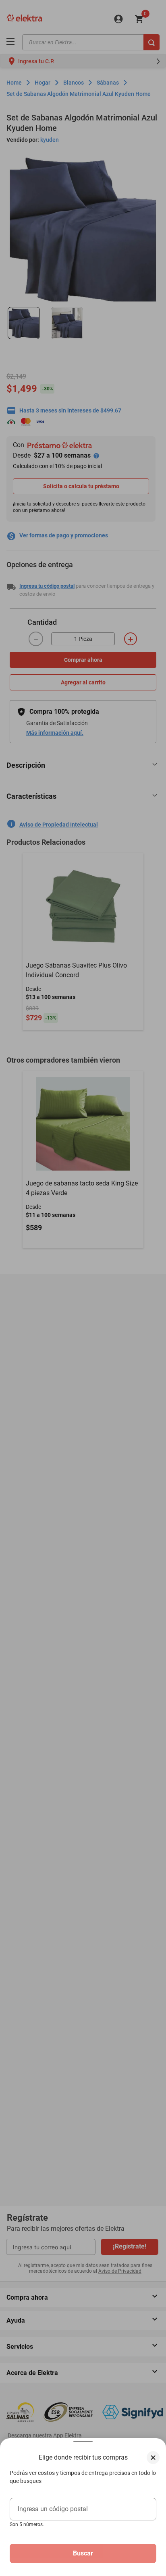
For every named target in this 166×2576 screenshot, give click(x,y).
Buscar (83, 2553)
